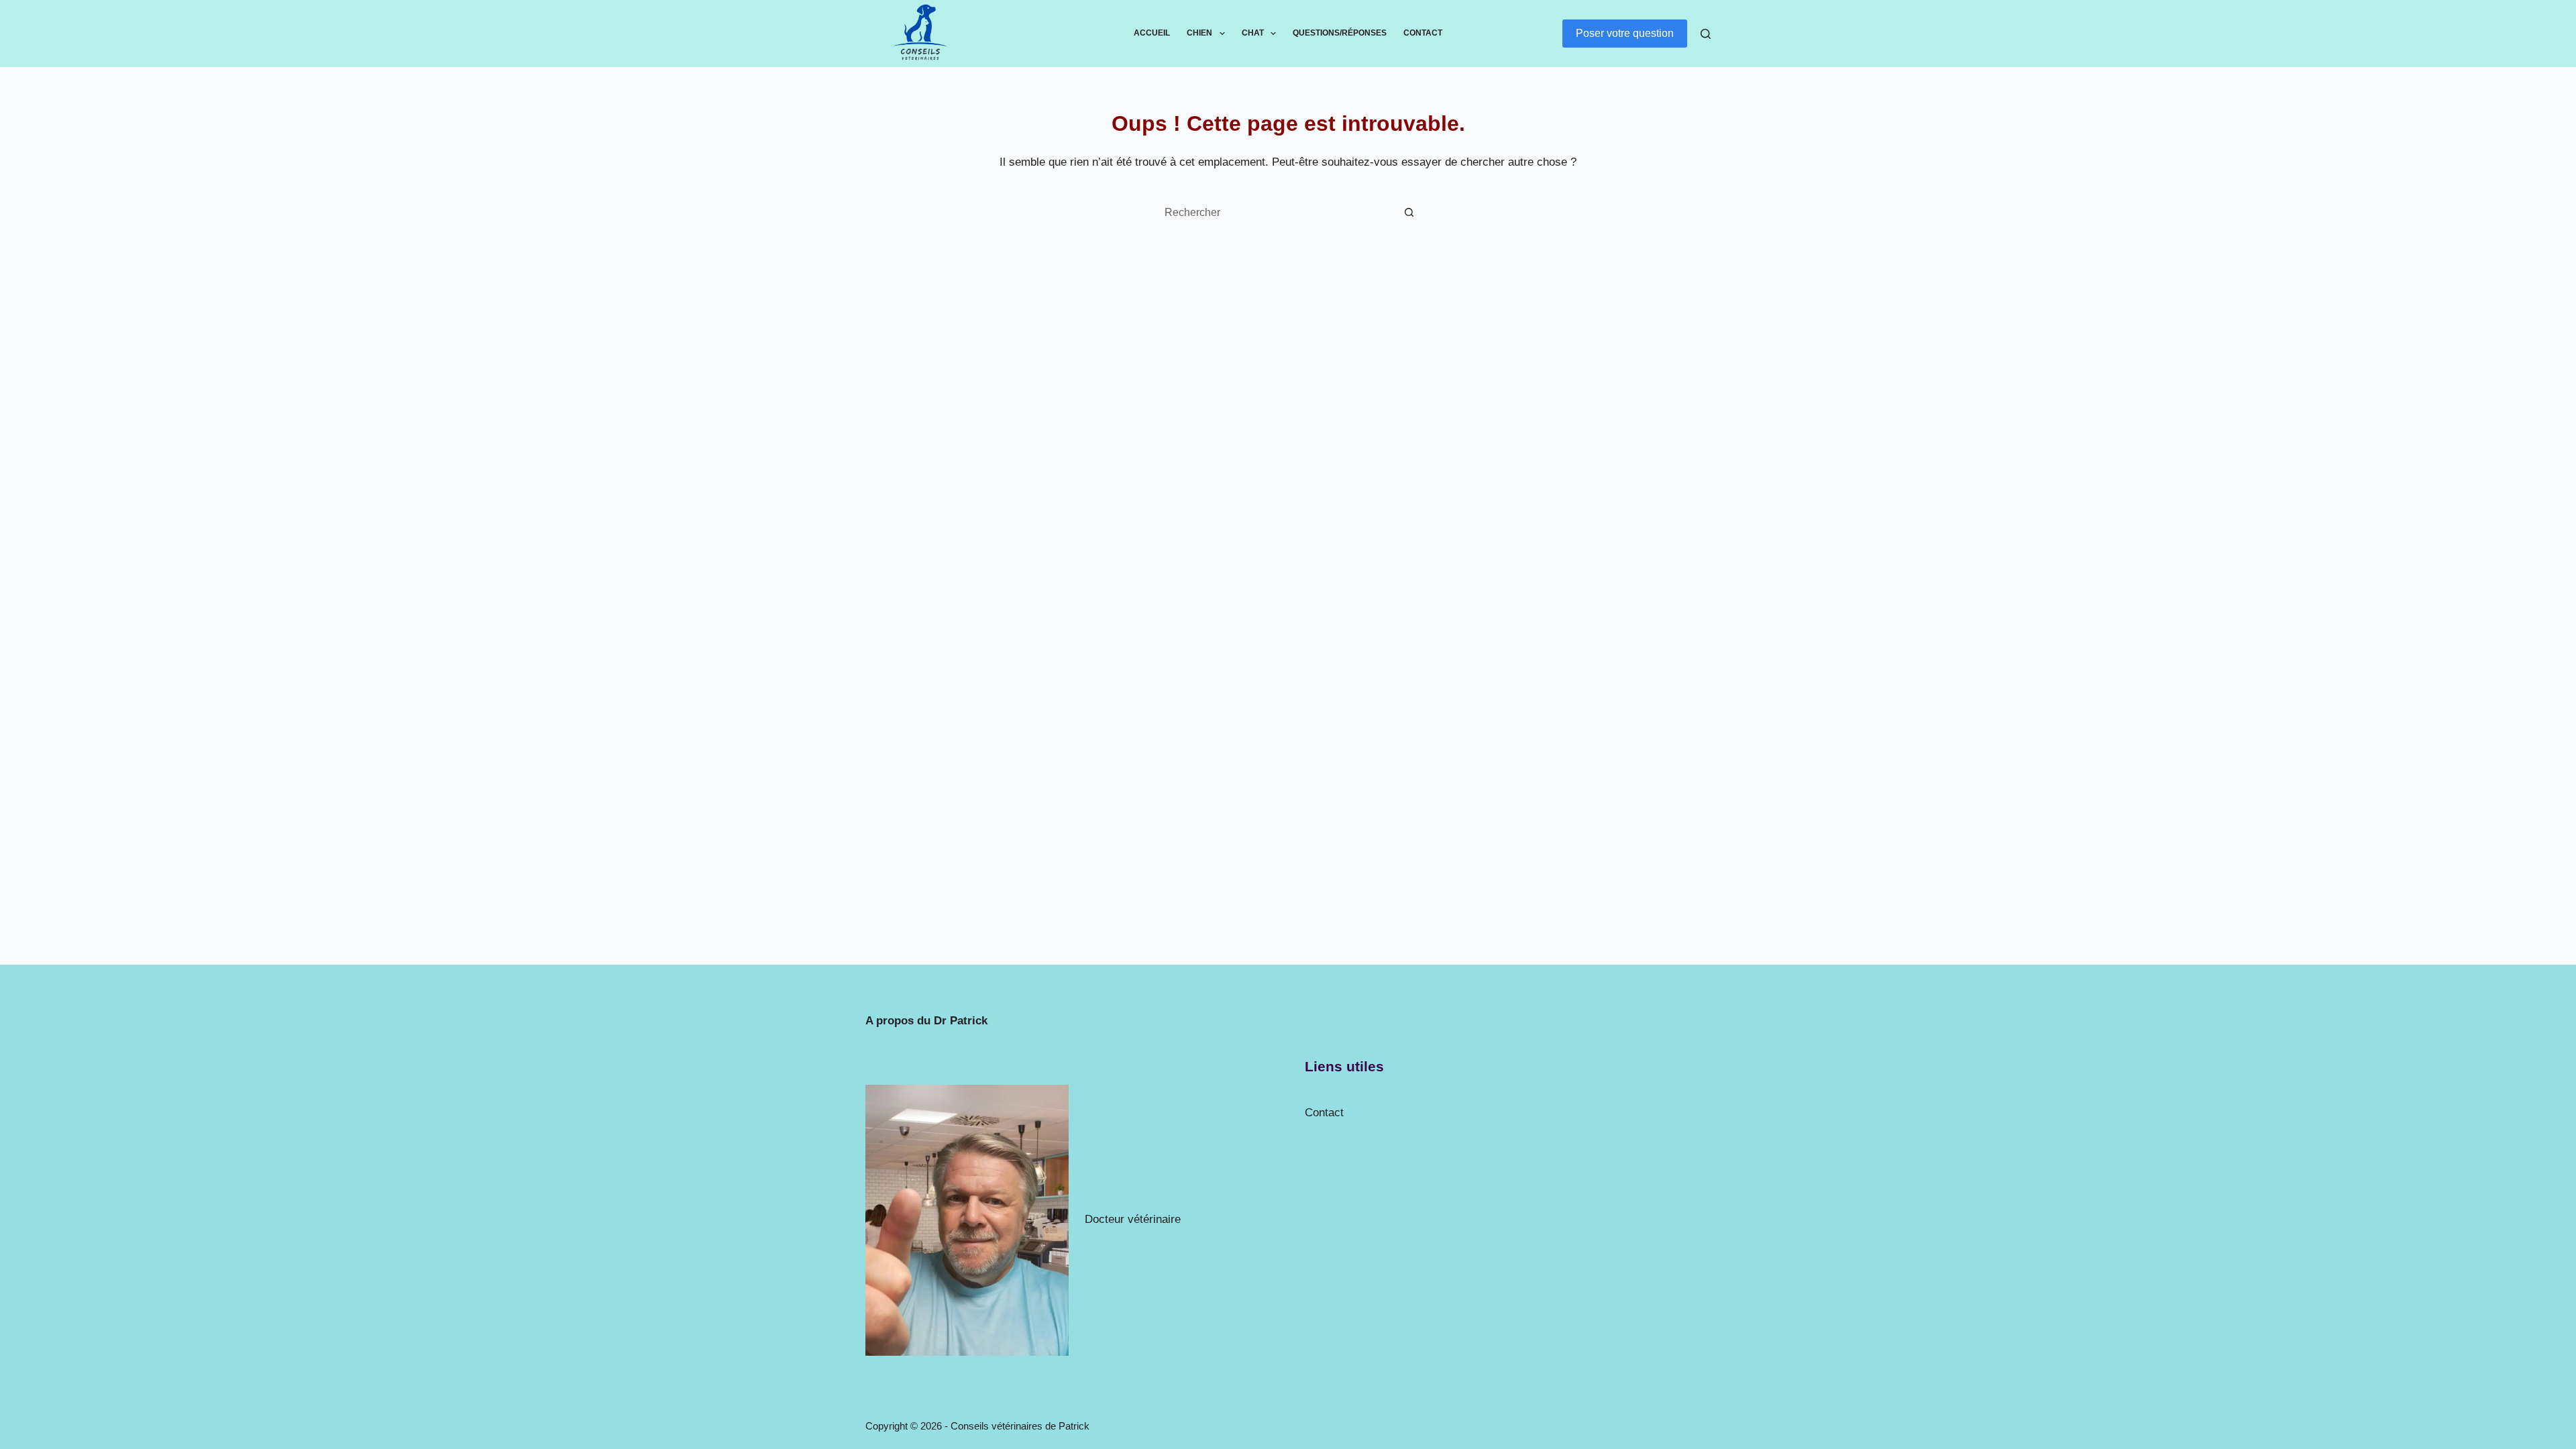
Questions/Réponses (1340, 33)
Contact (1423, 33)
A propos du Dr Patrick (926, 1021)
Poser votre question (1625, 33)
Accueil (1152, 33)
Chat (1253, 33)
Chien (1199, 33)
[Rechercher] (1706, 34)
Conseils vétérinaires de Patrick (1020, 1426)
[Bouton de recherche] (1409, 213)
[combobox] (1275, 213)
